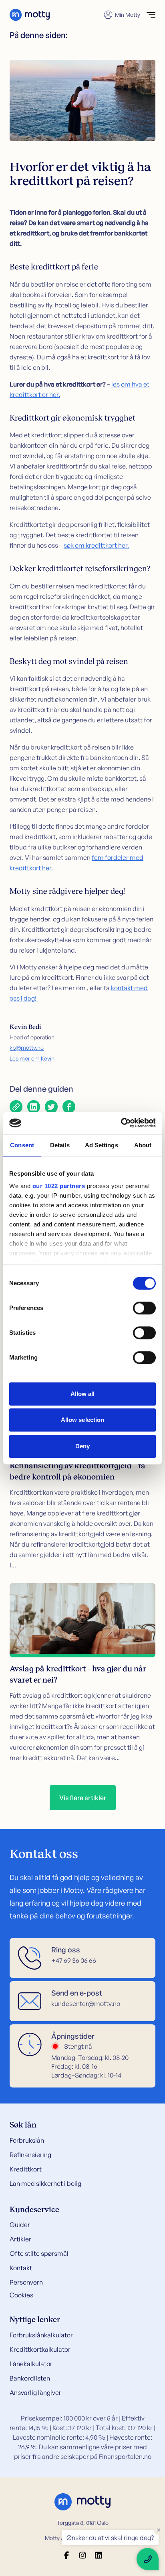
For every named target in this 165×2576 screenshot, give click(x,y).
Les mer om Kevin (32, 1058)
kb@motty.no (27, 1048)
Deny (82, 1446)
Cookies (21, 2295)
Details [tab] (60, 1145)
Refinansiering (30, 2155)
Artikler (20, 2239)
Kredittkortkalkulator (40, 2349)
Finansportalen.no (125, 2456)
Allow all (83, 1394)
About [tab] (143, 1145)
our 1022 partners (59, 1186)
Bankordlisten (30, 2378)
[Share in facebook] (69, 1107)
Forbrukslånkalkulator (41, 2335)
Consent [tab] (22, 1145)
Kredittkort (26, 2169)
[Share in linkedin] (34, 1107)
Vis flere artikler (83, 1798)
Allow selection (83, 1420)
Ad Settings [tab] (102, 1145)
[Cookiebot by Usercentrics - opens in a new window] (121, 1123)
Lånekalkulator (31, 2364)
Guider (20, 2225)
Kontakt (21, 2268)
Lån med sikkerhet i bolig (45, 2183)
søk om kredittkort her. (96, 545)
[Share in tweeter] (51, 1107)
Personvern (26, 2282)
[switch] (144, 1308)
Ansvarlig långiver (35, 2393)
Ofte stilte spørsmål (39, 2253)
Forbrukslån (27, 2140)
